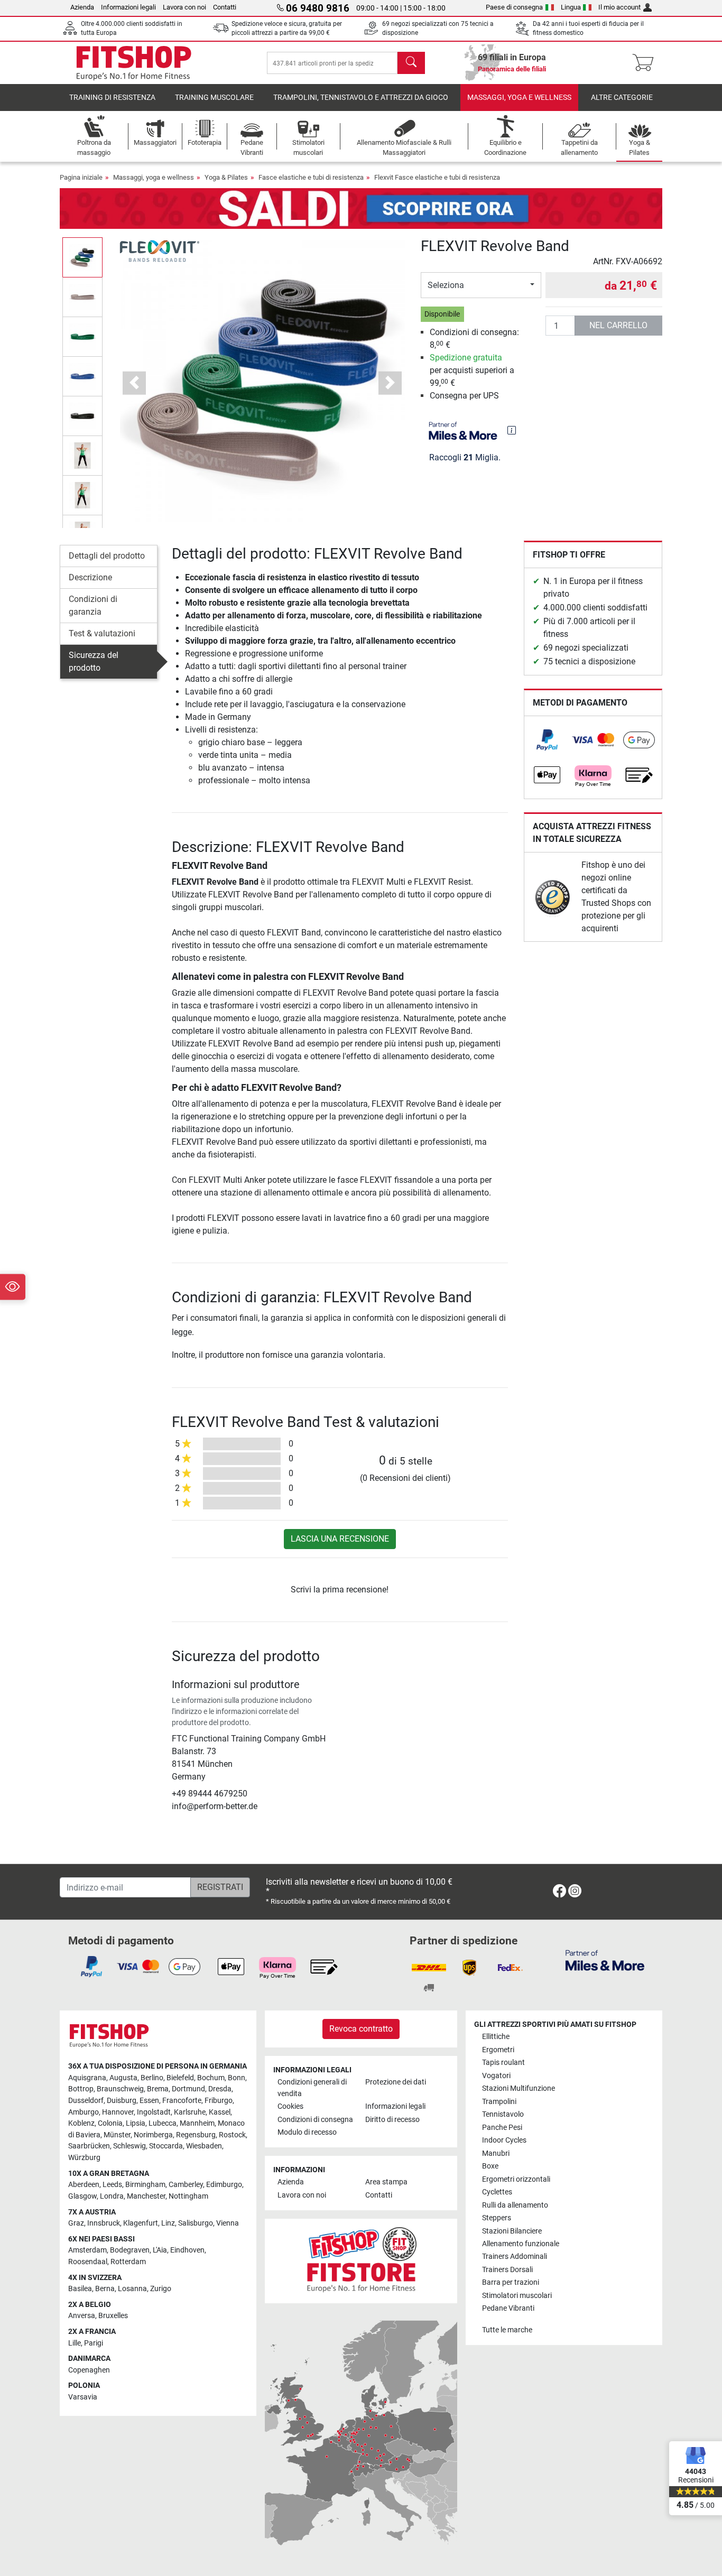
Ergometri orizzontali (516, 2179)
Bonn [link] (237, 2078)
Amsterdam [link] (87, 2250)
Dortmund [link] (188, 2089)
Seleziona (446, 285)
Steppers (497, 2218)
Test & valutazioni (102, 633)
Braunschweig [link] (120, 2089)
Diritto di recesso (392, 2120)
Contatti (225, 7)
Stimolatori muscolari (517, 2296)
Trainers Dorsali (507, 2270)
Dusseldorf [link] (86, 2101)
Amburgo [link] (84, 2112)
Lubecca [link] (163, 2123)
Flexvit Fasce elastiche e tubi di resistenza (437, 177)
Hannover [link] (118, 2112)
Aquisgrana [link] (87, 2078)
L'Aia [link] (160, 2250)
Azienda (82, 7)
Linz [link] (168, 2223)
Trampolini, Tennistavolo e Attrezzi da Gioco (361, 98)
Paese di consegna (514, 7)
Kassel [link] (220, 2112)
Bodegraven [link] (130, 2250)
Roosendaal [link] (88, 2262)
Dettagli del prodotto (107, 556)
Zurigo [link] (161, 2289)
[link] (547, 740)
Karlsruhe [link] (190, 2112)
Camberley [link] (186, 2185)
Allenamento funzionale (521, 2244)
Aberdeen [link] (84, 2185)
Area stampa (386, 2182)
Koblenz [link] (81, 2123)
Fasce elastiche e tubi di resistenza (311, 177)
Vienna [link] (228, 2223)
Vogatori (496, 2076)
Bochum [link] (211, 2078)
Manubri (496, 2153)
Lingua (571, 7)
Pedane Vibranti (508, 2308)
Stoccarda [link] (166, 2146)
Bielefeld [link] (180, 2078)
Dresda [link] (220, 2089)
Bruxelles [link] (113, 2316)
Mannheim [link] (197, 2123)
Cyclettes (497, 2192)
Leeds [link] (112, 2185)
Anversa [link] (82, 2316)
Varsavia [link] (83, 2397)
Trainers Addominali (515, 2257)
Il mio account (619, 7)
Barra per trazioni (511, 2282)
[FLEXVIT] (160, 251)
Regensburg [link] (196, 2135)
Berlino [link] (152, 2078)
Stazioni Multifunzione (519, 2088)
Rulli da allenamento (515, 2205)
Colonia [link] (110, 2123)
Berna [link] (105, 2289)
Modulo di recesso (307, 2132)
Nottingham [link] (188, 2196)
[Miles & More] (605, 1960)
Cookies (290, 2106)
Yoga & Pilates (226, 177)
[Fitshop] (134, 62)
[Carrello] (646, 63)
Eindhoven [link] (187, 2250)
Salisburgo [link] (196, 2223)
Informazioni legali (128, 7)
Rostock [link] (232, 2135)
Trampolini (499, 2102)
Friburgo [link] (219, 2101)
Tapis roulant (503, 2063)
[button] (82, 257)
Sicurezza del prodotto (94, 661)
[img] (512, 430)
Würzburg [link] (84, 2158)
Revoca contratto (361, 2029)
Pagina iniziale (81, 177)
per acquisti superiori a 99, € (472, 370)
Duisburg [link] (122, 2101)
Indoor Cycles (504, 2140)
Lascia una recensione (340, 1539)
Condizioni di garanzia (93, 605)
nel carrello (618, 325)
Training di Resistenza (112, 98)
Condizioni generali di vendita (312, 2088)
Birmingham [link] (145, 2185)
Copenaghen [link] (89, 2370)
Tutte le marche (507, 2330)
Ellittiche (496, 2037)
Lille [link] (75, 2343)
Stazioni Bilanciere (512, 2231)
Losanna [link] (132, 2289)
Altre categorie (622, 98)
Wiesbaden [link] (204, 2146)
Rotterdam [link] (128, 2262)
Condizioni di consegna (315, 2120)
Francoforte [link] (182, 2101)
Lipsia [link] (136, 2123)
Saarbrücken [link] (89, 2146)
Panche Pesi (502, 2128)
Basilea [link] (80, 2289)
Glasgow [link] (82, 2196)
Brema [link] (158, 2089)
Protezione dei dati (396, 2082)
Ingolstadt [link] (154, 2112)
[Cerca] (411, 63)
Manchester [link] (146, 2196)
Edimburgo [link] (224, 2185)
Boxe (490, 2166)
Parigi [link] (94, 2343)
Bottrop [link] (81, 2089)
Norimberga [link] (153, 2135)
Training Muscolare (214, 98)
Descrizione (90, 577)
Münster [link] (117, 2135)
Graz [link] (76, 2223)
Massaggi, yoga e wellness (519, 98)
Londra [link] (112, 2196)
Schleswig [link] (129, 2146)
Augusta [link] (123, 2078)
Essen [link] (149, 2101)
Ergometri (498, 2050)
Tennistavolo (503, 2114)
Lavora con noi (184, 7)
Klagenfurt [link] (141, 2223)
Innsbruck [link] (104, 2223)
